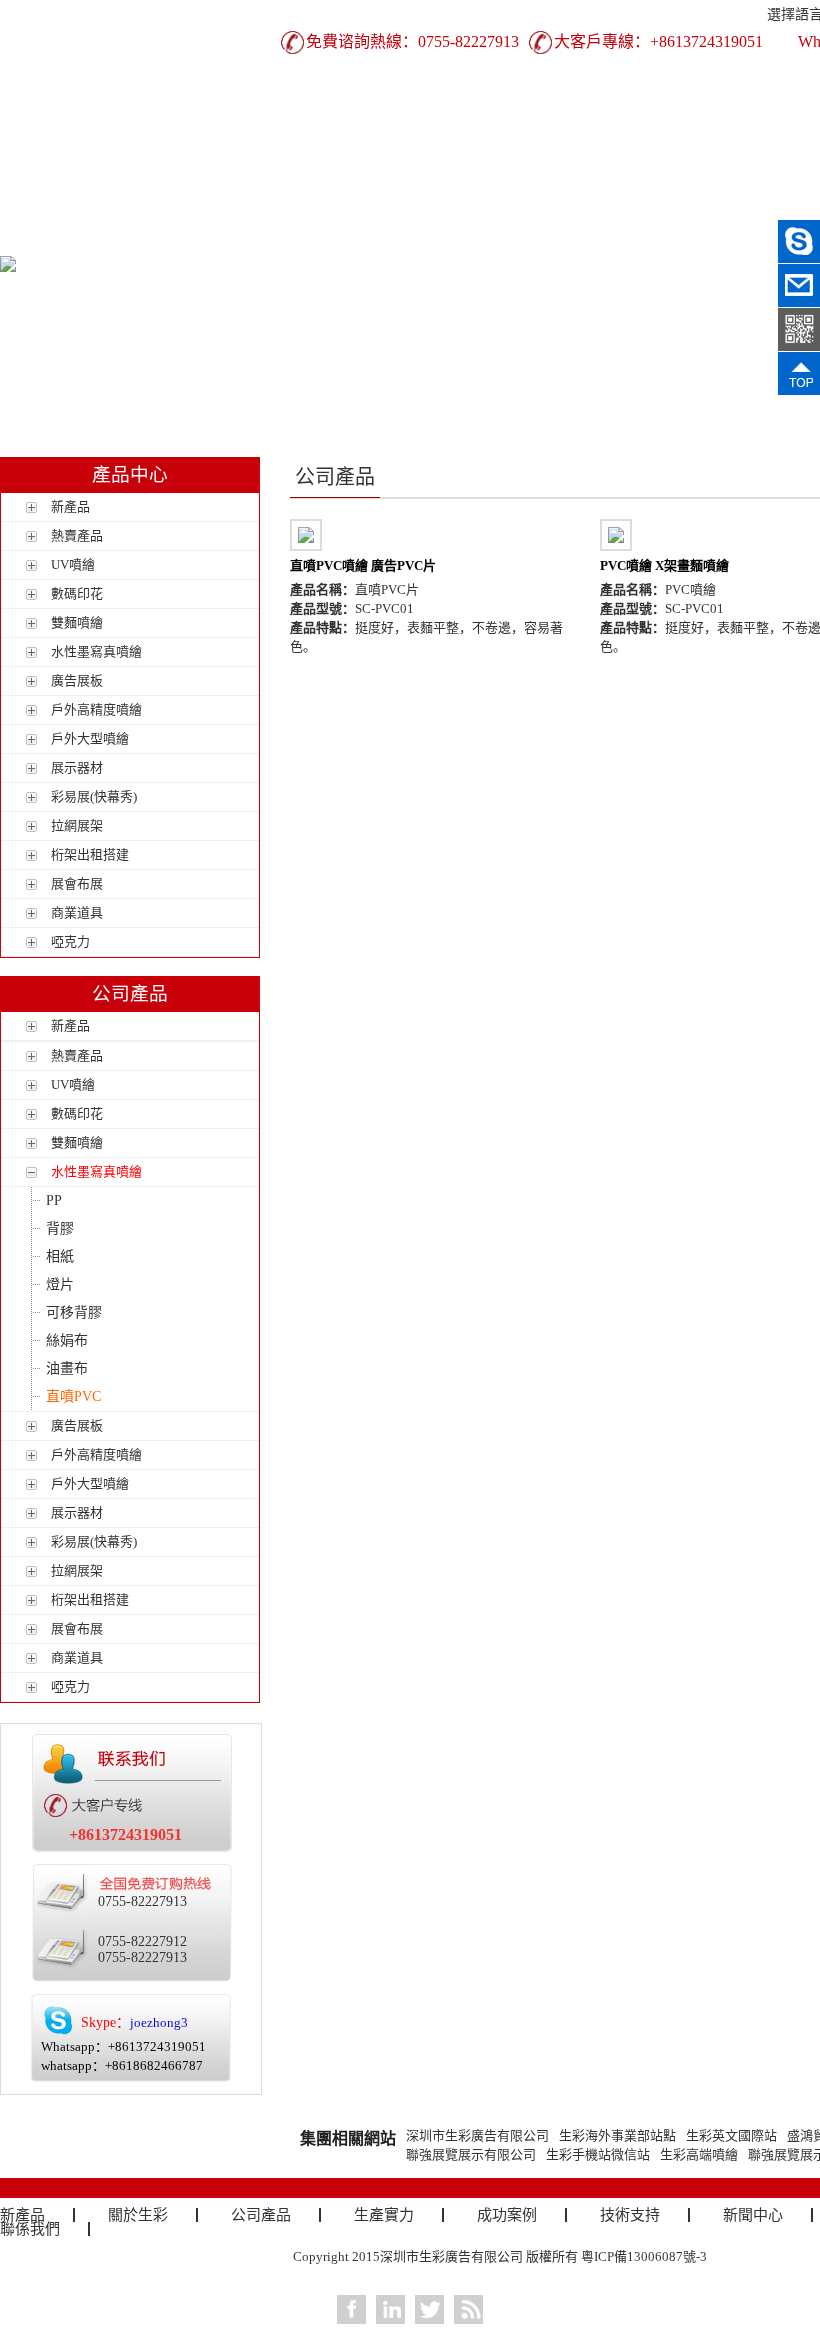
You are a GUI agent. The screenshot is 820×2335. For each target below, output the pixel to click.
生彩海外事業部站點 (617, 2135)
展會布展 (77, 883)
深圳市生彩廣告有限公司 (477, 2135)
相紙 (60, 1256)
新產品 (165, 206)
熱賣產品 (77, 535)
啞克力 (70, 941)
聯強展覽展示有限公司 (471, 2154)
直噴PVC (73, 1396)
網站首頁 (55, 206)
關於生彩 (275, 206)
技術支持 (715, 206)
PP (54, 1200)
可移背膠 (74, 1312)
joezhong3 (159, 2022)
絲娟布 (67, 1340)
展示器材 (77, 767)
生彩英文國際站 (731, 2135)
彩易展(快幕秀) (94, 796)
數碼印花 (77, 593)
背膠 (60, 1228)
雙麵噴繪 (77, 622)
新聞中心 (753, 2215)
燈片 (60, 1284)
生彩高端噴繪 (699, 2154)
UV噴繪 (73, 564)
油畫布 (67, 1368)
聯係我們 (55, 239)
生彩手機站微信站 (598, 2154)
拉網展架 (77, 825)
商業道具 (77, 912)
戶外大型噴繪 (90, 738)
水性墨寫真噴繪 (96, 651)
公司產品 (385, 206)
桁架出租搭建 (90, 854)
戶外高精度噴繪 (96, 709)
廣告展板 (77, 680)
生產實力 (495, 206)
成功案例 (605, 206)
